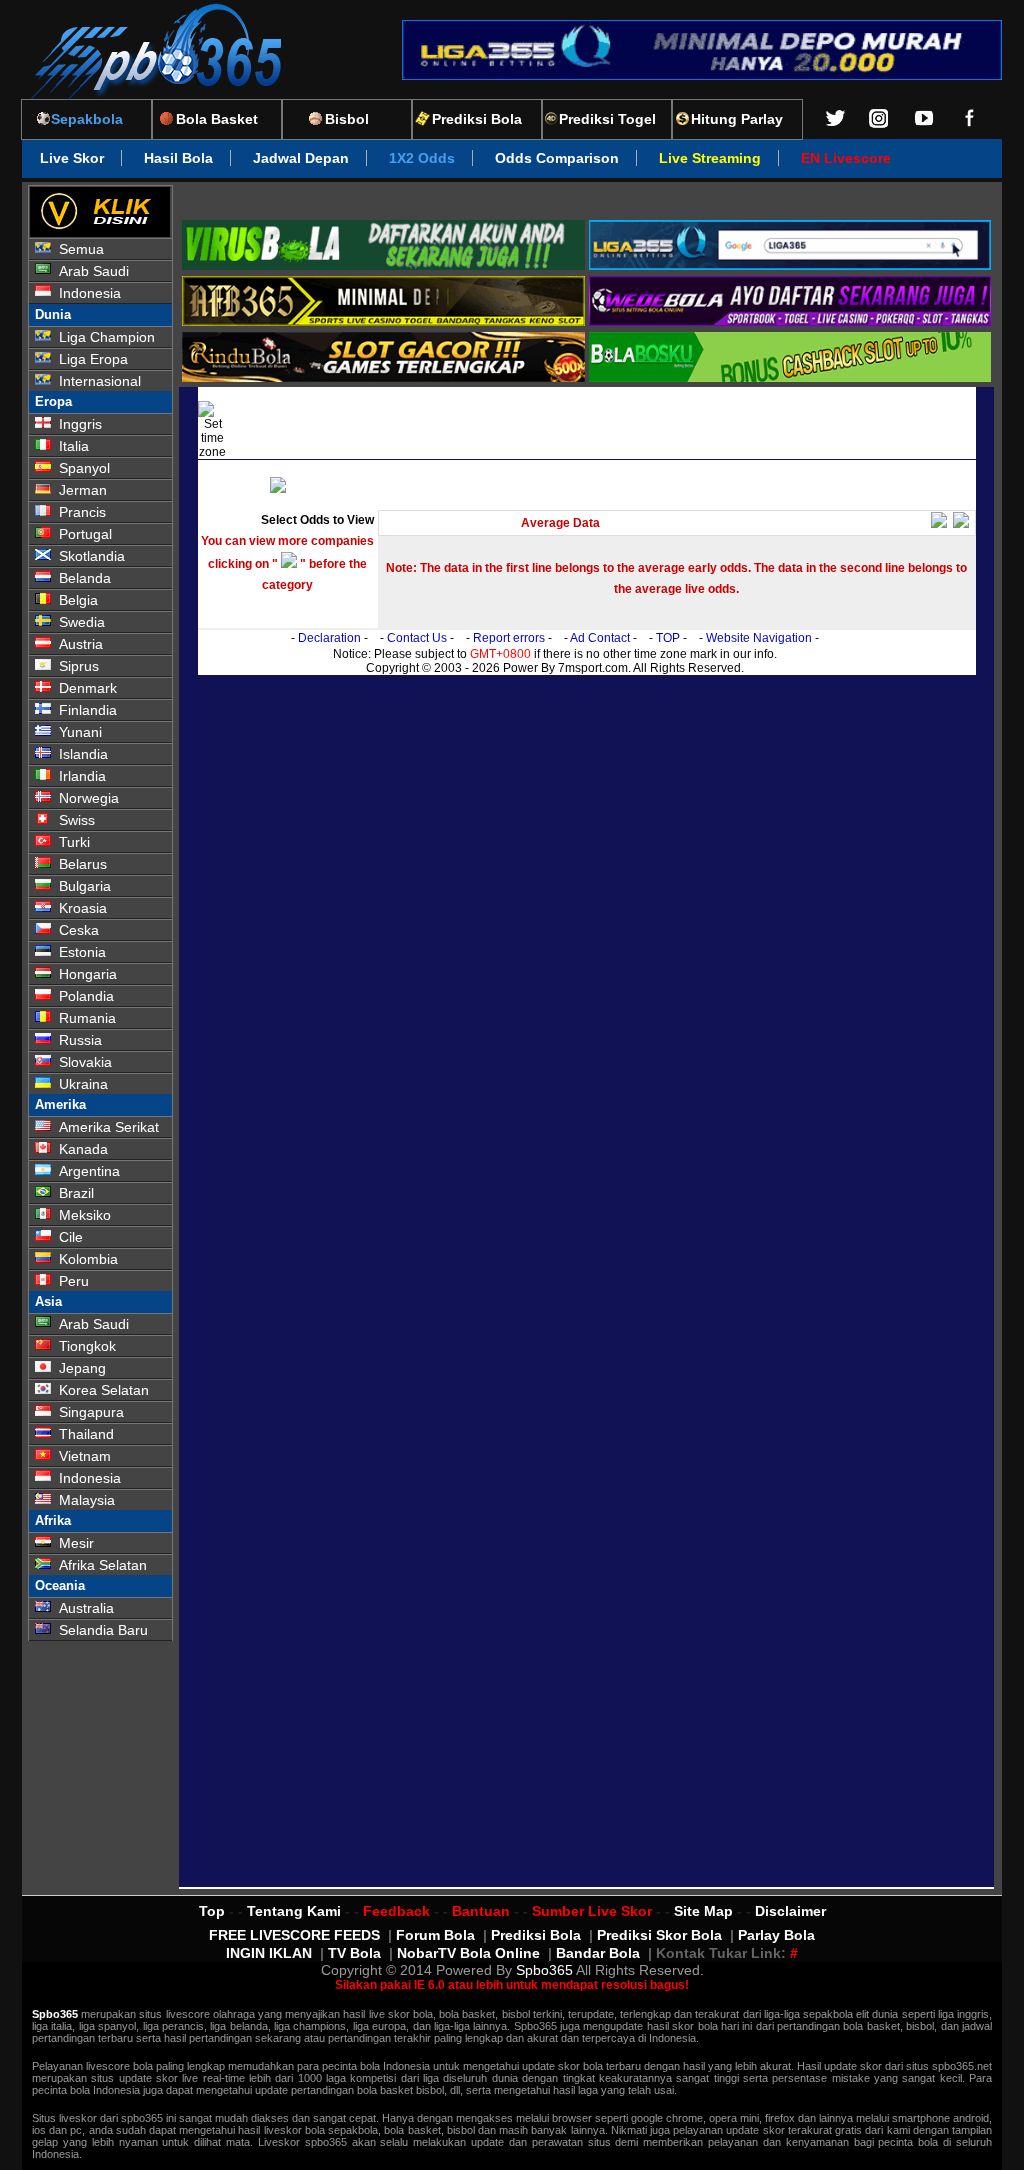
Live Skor (72, 158)
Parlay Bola (776, 1935)
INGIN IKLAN (269, 1953)
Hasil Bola (178, 158)
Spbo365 (544, 1970)
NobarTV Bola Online (468, 1953)
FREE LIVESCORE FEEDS (294, 1935)
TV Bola (354, 1953)
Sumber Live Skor (592, 1911)
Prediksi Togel (607, 119)
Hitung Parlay (737, 119)
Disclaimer (790, 1911)
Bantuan (481, 1911)
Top (212, 1911)
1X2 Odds (422, 158)
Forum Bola (435, 1935)
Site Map (703, 1911)
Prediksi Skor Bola (659, 1935)
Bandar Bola (598, 1953)
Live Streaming (710, 158)
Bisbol (347, 119)
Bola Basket (217, 119)
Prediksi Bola (477, 119)
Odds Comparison (557, 158)
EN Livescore (846, 158)
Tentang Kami (294, 1911)
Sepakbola (87, 119)
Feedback (396, 1911)
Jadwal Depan (301, 158)
